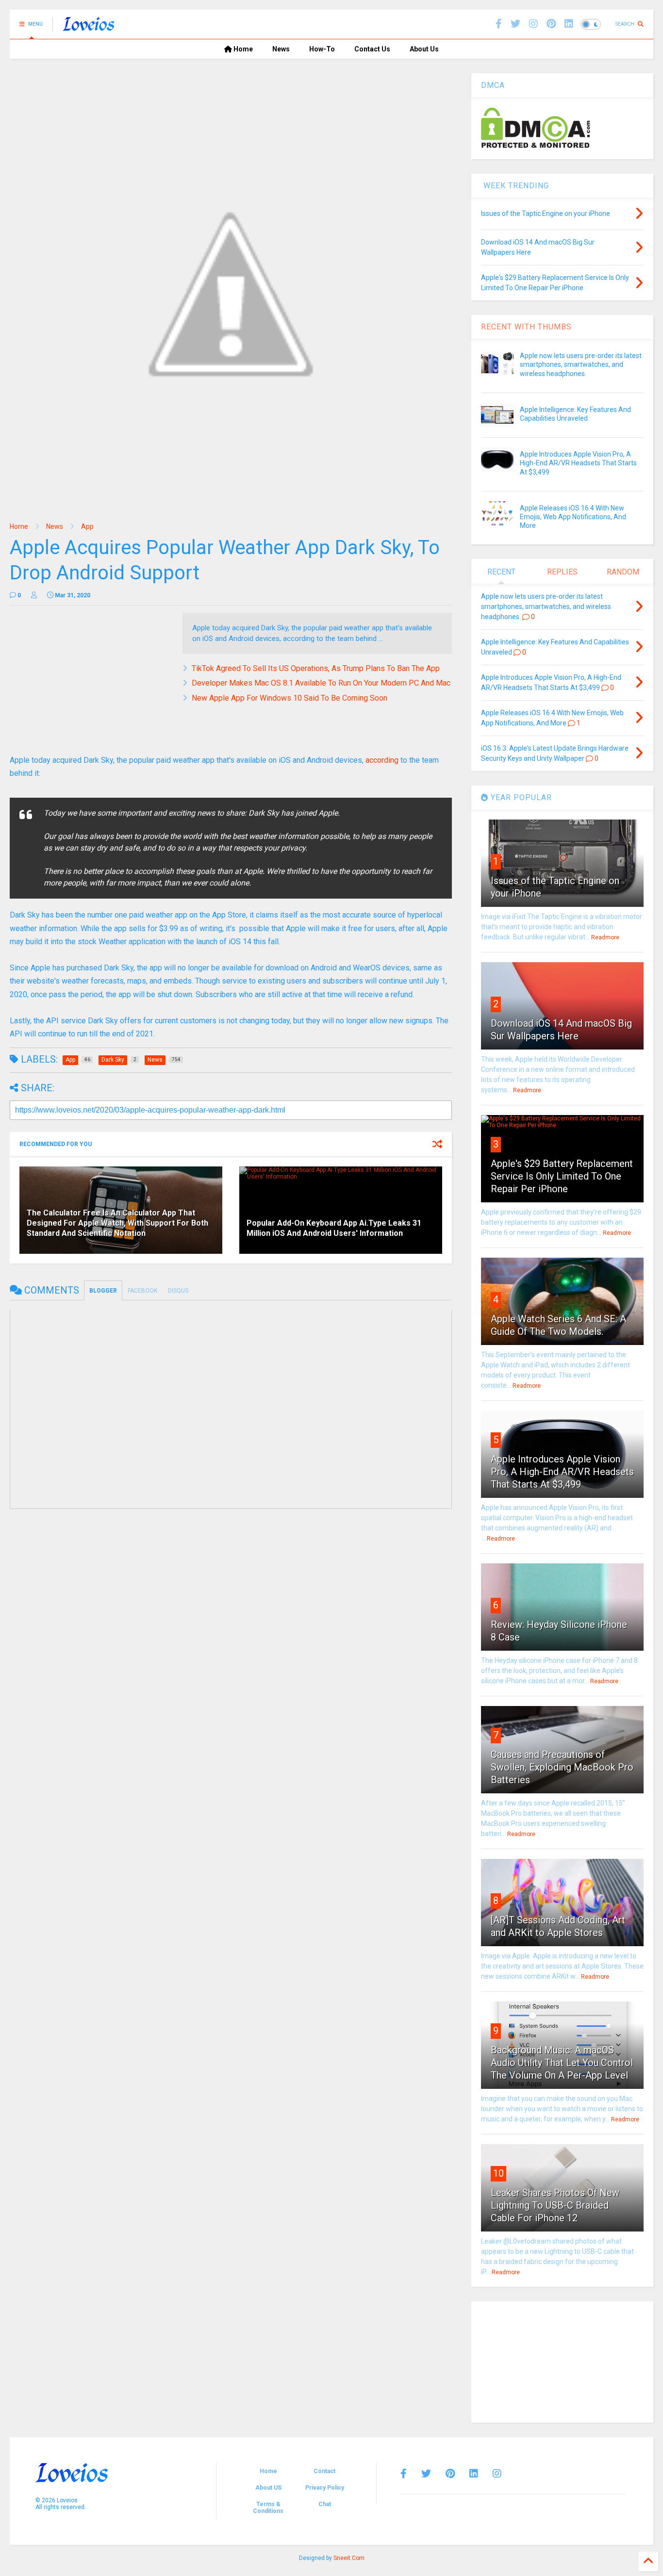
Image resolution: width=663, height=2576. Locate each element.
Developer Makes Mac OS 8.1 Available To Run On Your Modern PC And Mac (321, 683)
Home (242, 49)
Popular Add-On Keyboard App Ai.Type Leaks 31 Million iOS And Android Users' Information (334, 1228)
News (281, 49)
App (87, 526)
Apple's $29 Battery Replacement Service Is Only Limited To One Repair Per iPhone (562, 1176)
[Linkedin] (569, 24)
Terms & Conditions (268, 2508)
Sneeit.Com (349, 2558)
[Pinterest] (551, 24)
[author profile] (34, 595)
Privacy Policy (325, 2488)
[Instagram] (533, 24)
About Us (424, 49)
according (382, 760)
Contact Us (372, 49)
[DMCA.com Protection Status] (536, 146)
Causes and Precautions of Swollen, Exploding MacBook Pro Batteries (562, 1767)
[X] (515, 24)
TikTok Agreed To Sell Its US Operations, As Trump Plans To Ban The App (316, 668)
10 (498, 2173)
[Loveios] (89, 27)
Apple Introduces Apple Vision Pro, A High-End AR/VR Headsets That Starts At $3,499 (578, 463)
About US (268, 2488)
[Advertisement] (91, 681)
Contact (324, 2471)
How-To (322, 49)
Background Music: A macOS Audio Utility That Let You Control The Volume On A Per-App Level (562, 2063)
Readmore (605, 937)
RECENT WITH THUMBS (526, 327)
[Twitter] (426, 2474)
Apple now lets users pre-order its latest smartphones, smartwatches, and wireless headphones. (581, 364)
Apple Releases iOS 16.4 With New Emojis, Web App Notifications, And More (573, 517)
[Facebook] (499, 24)
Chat (325, 2504)
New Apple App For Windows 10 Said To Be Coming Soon (290, 698)
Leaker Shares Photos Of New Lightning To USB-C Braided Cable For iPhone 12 (555, 2205)
